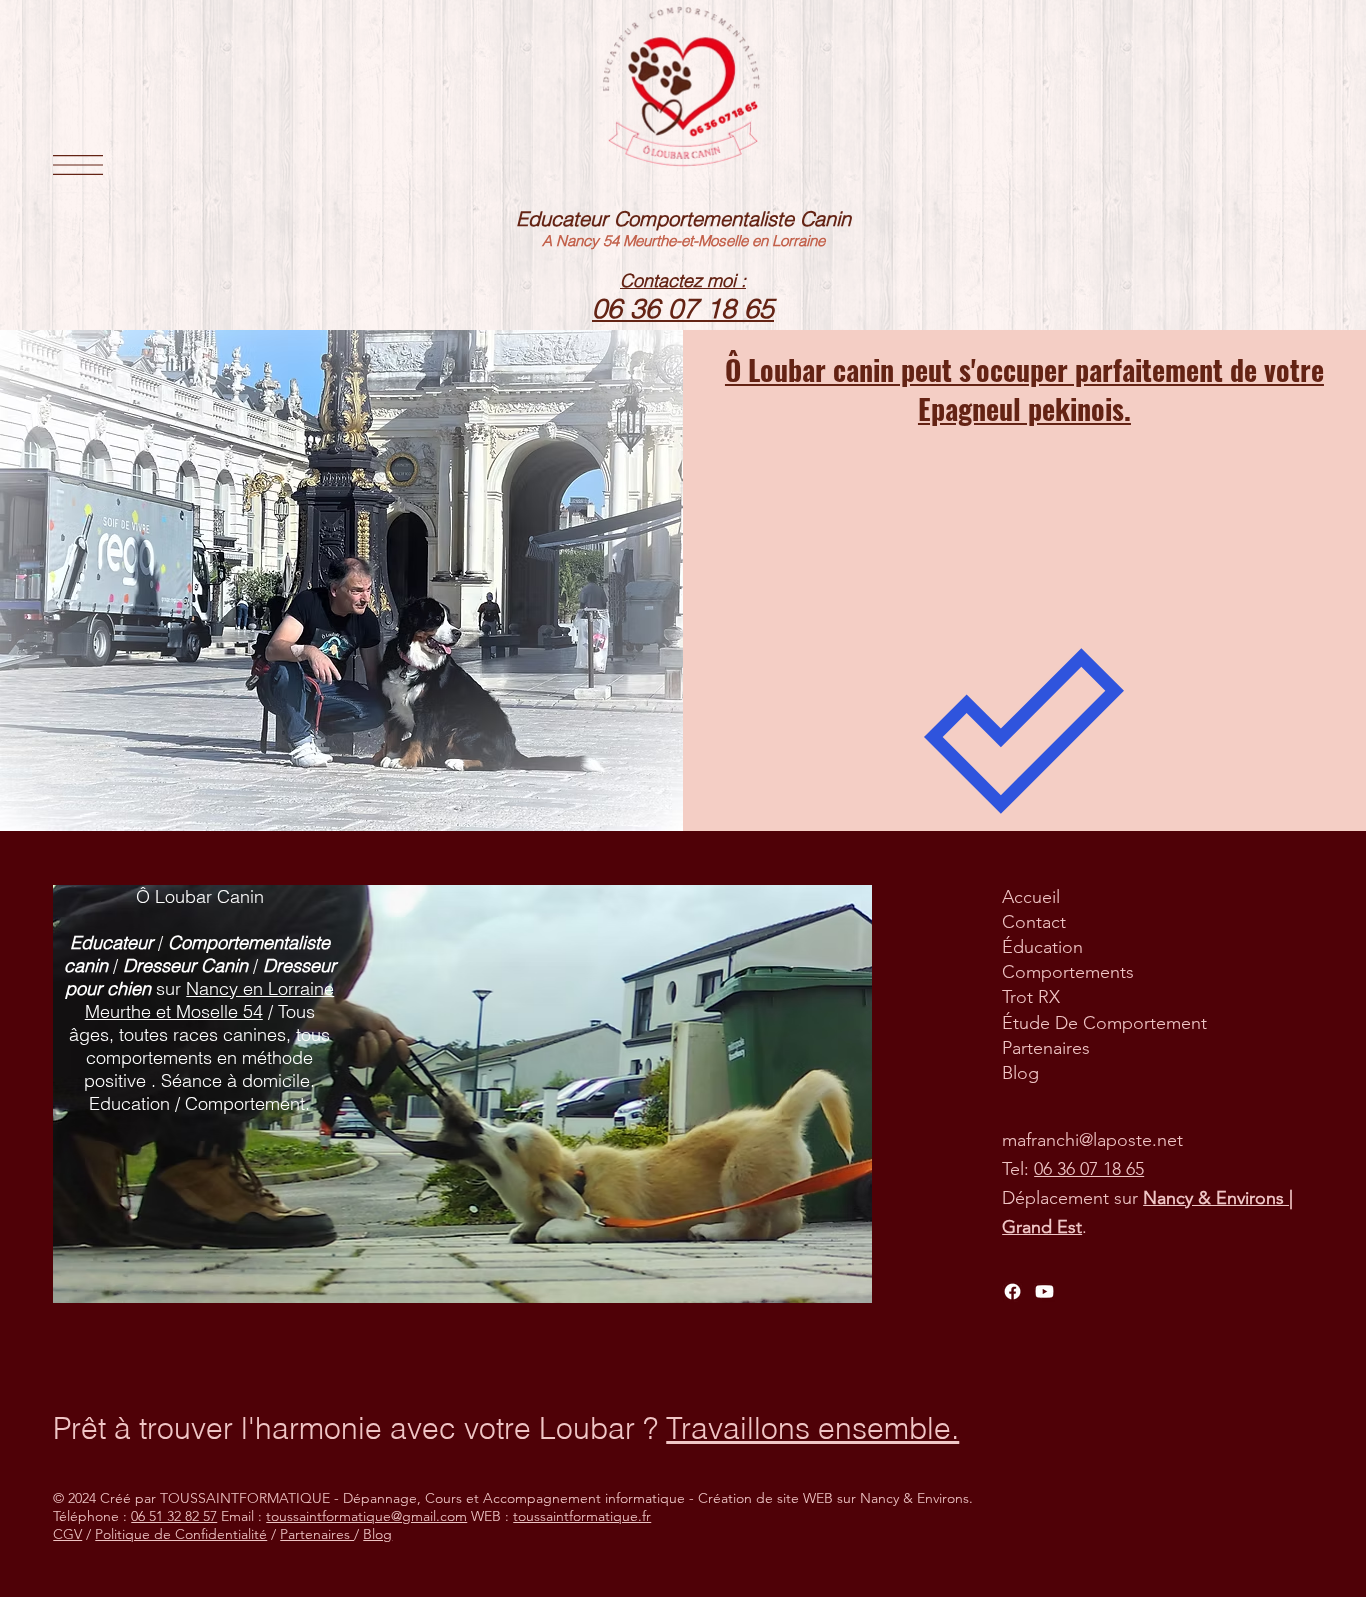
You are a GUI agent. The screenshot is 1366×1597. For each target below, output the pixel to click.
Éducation (1042, 947)
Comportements (1068, 972)
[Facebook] (1012, 1291)
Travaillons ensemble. (812, 1428)
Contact (1034, 922)
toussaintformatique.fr (582, 1516)
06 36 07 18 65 (1089, 1169)
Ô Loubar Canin (200, 896)
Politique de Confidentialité (181, 1534)
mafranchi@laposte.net (1092, 1140)
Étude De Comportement (1104, 1023)
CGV (67, 1534)
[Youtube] (1044, 1291)
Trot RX (1031, 997)
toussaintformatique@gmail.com (366, 1516)
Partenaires (1046, 1048)
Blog (1020, 1073)
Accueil (1031, 897)
